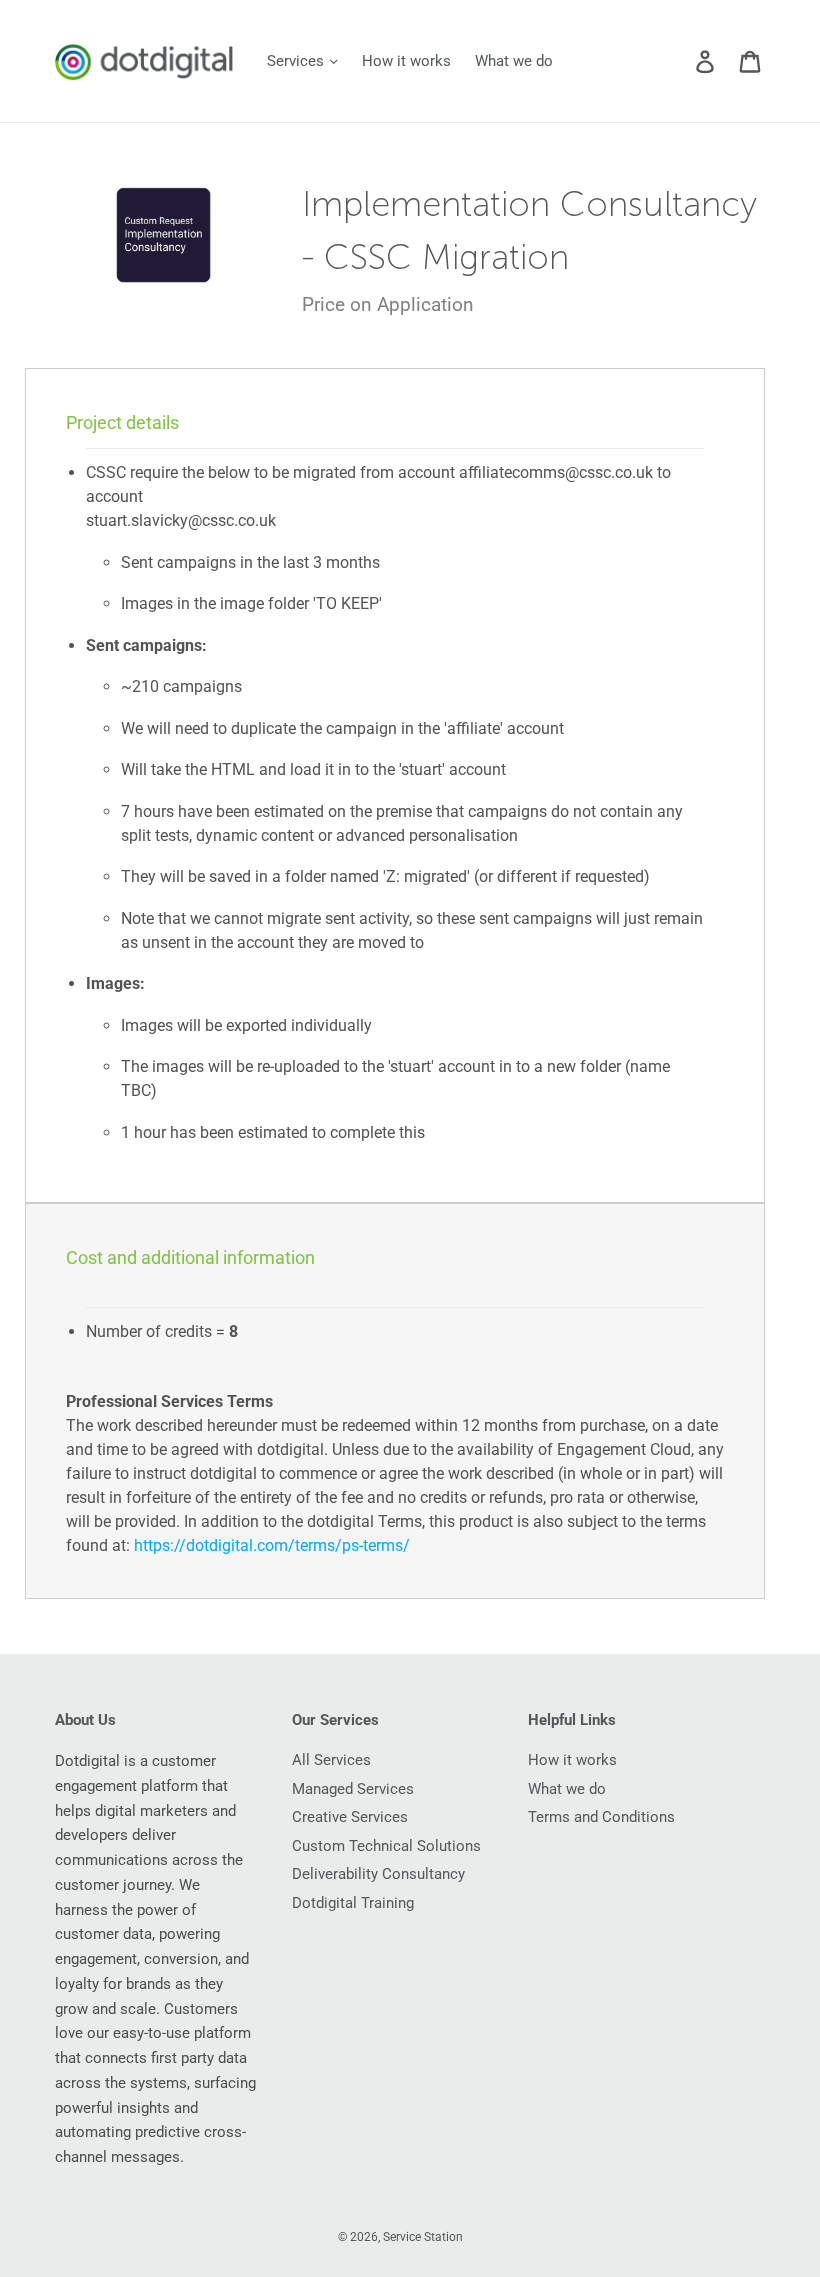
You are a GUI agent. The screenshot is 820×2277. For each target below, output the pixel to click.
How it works (406, 61)
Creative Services (350, 1817)
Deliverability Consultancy (378, 1874)
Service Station (423, 2237)
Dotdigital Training (353, 1903)
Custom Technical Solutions (386, 1846)
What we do (514, 61)
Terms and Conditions (601, 1817)
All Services (331, 1760)
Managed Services (353, 1789)
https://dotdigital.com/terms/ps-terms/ (272, 1545)
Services (297, 61)
